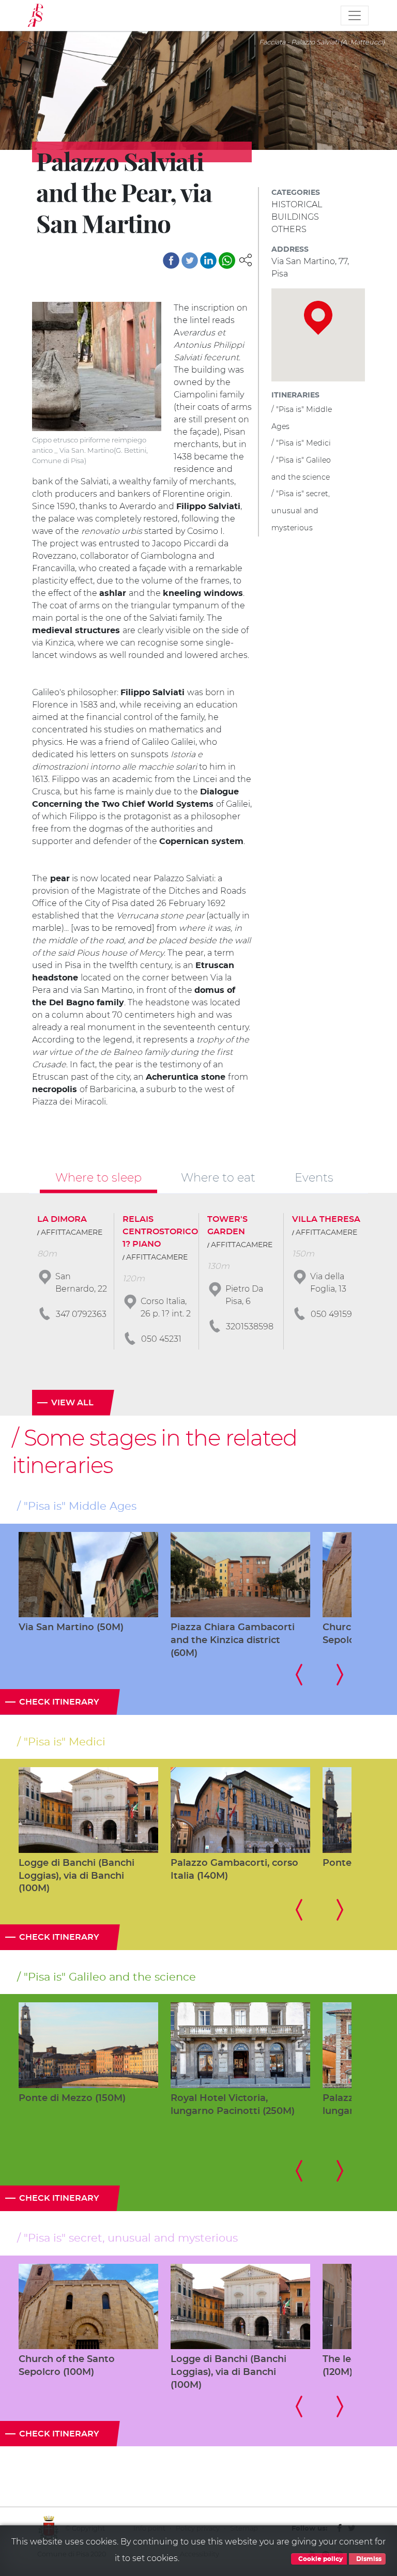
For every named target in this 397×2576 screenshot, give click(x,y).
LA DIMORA (62, 1219)
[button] (246, 259)
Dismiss (368, 2559)
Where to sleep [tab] (98, 1177)
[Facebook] (171, 260)
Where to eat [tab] (218, 1177)
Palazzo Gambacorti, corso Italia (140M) (234, 1870)
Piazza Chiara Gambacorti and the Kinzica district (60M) (233, 1640)
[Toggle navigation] (355, 16)
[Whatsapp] (227, 260)
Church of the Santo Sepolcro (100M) (67, 2366)
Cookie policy (320, 2559)
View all (72, 1403)
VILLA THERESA (326, 1219)
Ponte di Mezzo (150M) (72, 2098)
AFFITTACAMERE (72, 1233)
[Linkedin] (208, 260)
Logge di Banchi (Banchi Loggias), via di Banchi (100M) (77, 1876)
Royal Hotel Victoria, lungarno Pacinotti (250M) (233, 2105)
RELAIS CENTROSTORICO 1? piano (160, 1232)
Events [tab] (314, 1177)
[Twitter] (190, 260)
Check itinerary (59, 1702)
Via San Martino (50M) (71, 1628)
